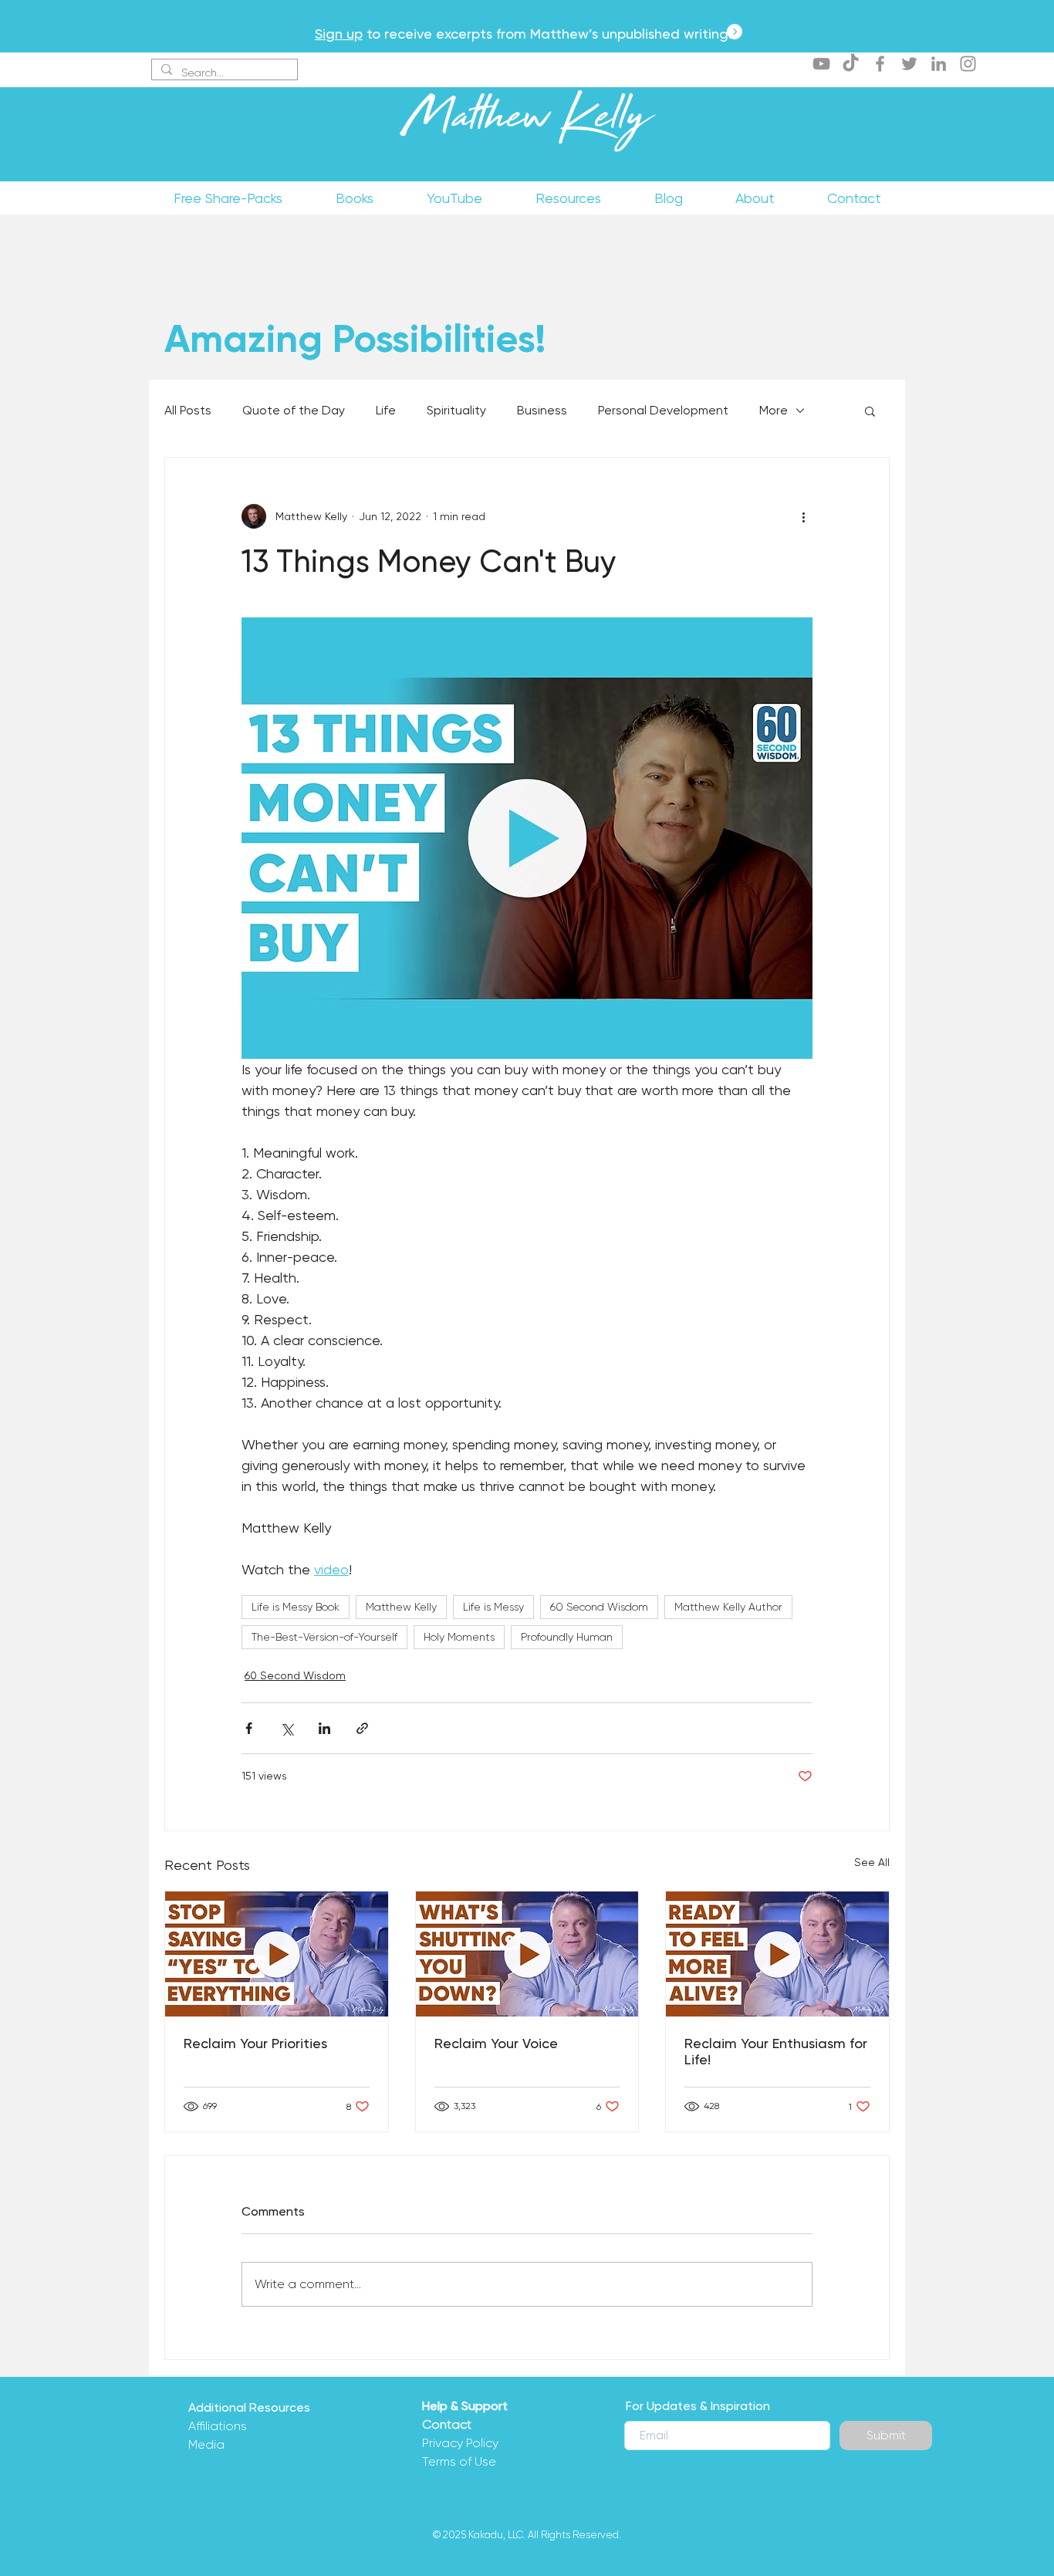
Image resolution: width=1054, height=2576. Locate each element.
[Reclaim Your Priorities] (277, 1954)
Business (542, 410)
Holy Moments (459, 1637)
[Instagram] (968, 64)
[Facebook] (880, 64)
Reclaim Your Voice (496, 2043)
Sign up (339, 34)
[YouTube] (821, 64)
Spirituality (456, 410)
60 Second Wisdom (599, 1607)
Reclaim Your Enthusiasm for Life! (776, 2051)
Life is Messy (493, 1607)
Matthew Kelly (527, 123)
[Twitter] (909, 64)
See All (872, 1862)
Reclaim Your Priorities (255, 2043)
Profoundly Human (567, 1637)
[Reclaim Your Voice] (527, 1954)
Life (386, 410)
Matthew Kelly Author (728, 1607)
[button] (870, 411)
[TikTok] (851, 64)
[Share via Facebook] (249, 1728)
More (774, 410)
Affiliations (218, 2426)
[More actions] (803, 516)
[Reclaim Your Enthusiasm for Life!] (777, 1954)
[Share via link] (362, 1728)
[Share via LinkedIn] (324, 1728)
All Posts (188, 410)
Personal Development (663, 410)
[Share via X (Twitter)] (287, 1728)
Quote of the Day (294, 410)
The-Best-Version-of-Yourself (324, 1637)
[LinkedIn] (939, 64)
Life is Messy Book (296, 1607)
